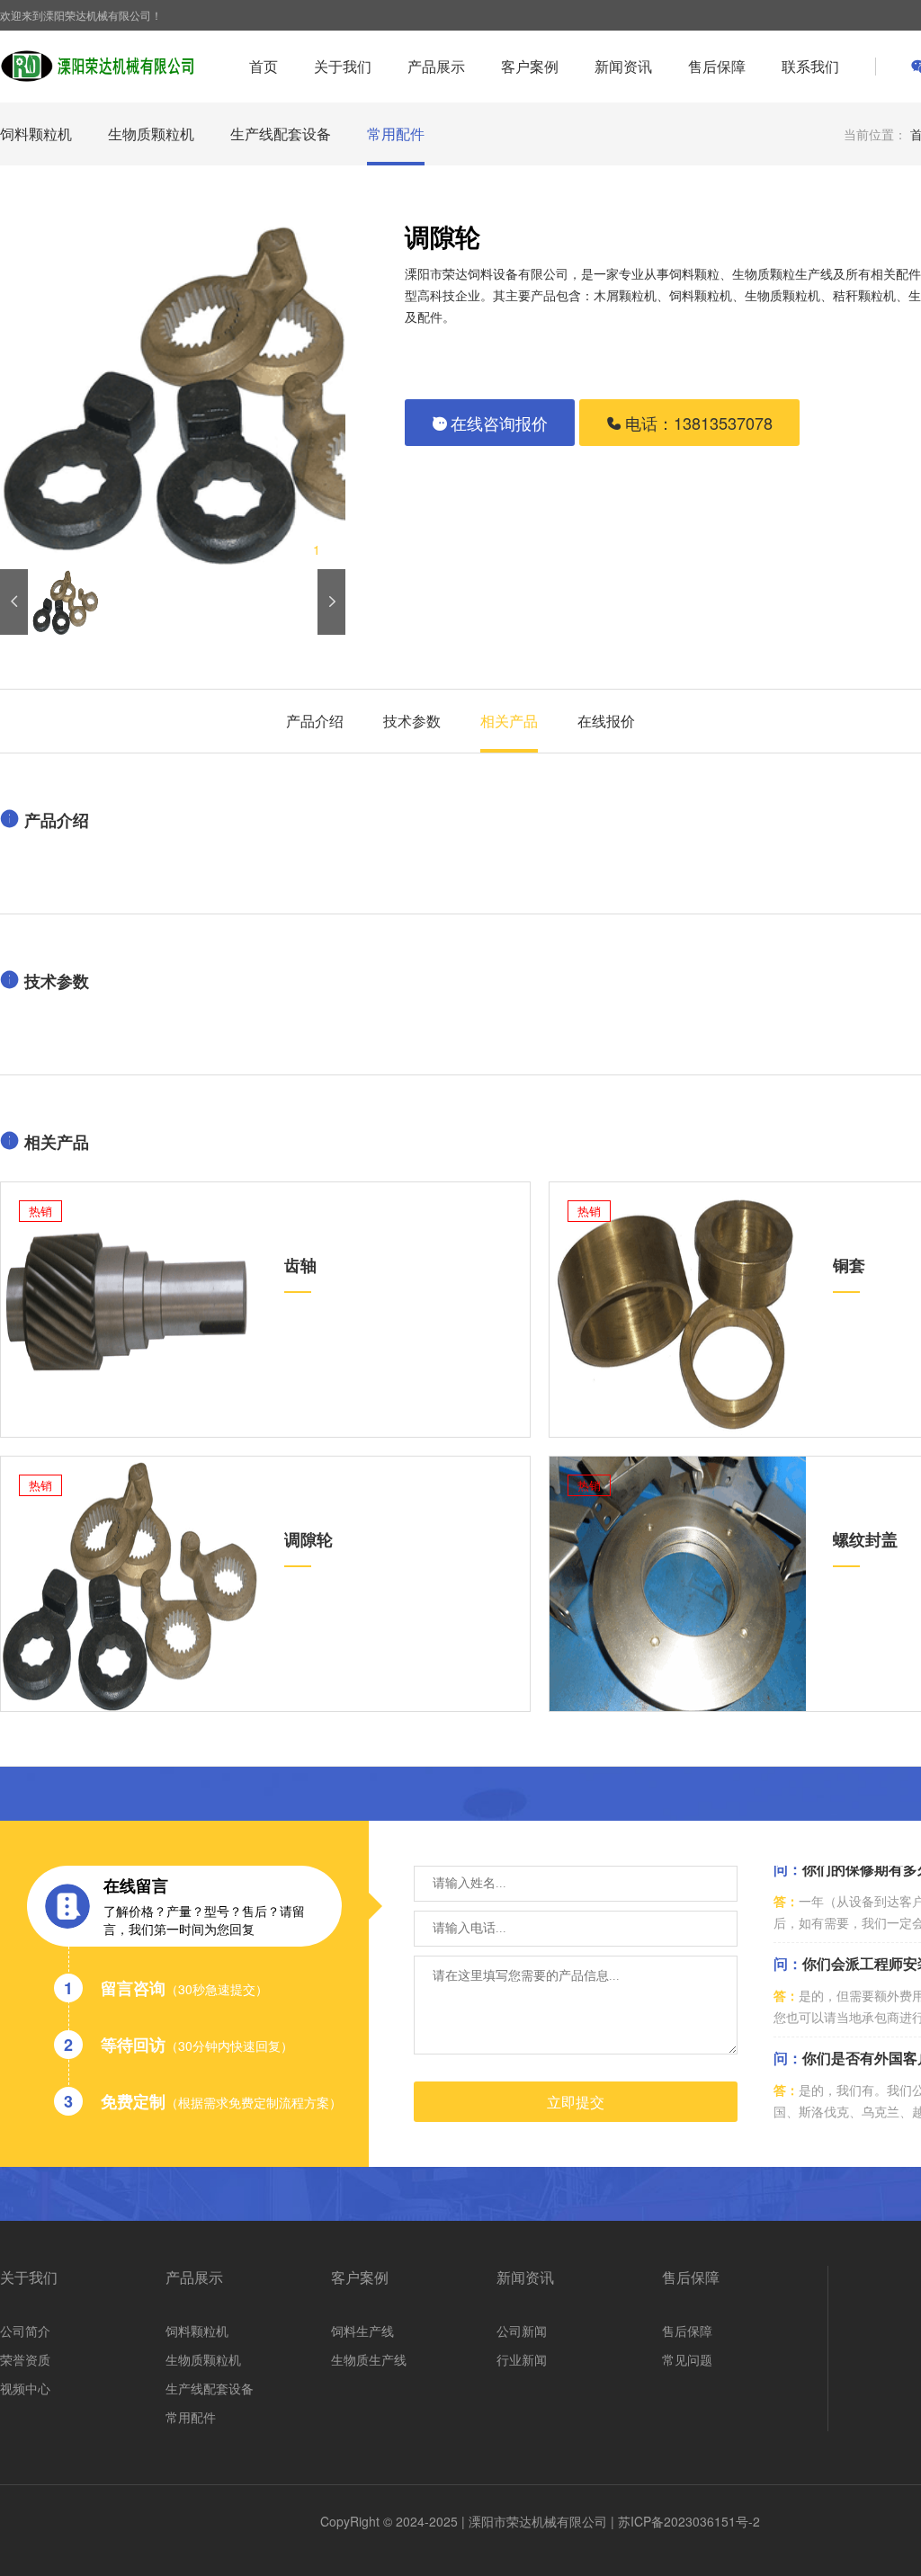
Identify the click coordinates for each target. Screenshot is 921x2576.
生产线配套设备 (281, 134)
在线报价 (606, 721)
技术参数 (412, 721)
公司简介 (25, 2331)
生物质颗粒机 (151, 134)
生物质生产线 (369, 2359)
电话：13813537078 (699, 423)
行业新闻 (522, 2359)
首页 (264, 66)
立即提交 (576, 2103)
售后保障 (717, 66)
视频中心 (25, 2388)
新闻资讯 (623, 66)
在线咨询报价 (499, 423)
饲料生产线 (362, 2331)
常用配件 (396, 134)
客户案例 (530, 66)
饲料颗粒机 (36, 134)
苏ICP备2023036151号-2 (689, 2521)
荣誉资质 (25, 2359)
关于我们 (343, 66)
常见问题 (687, 2359)
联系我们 (810, 66)
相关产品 (509, 721)
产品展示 (436, 66)
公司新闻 (522, 2331)
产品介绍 (315, 721)
